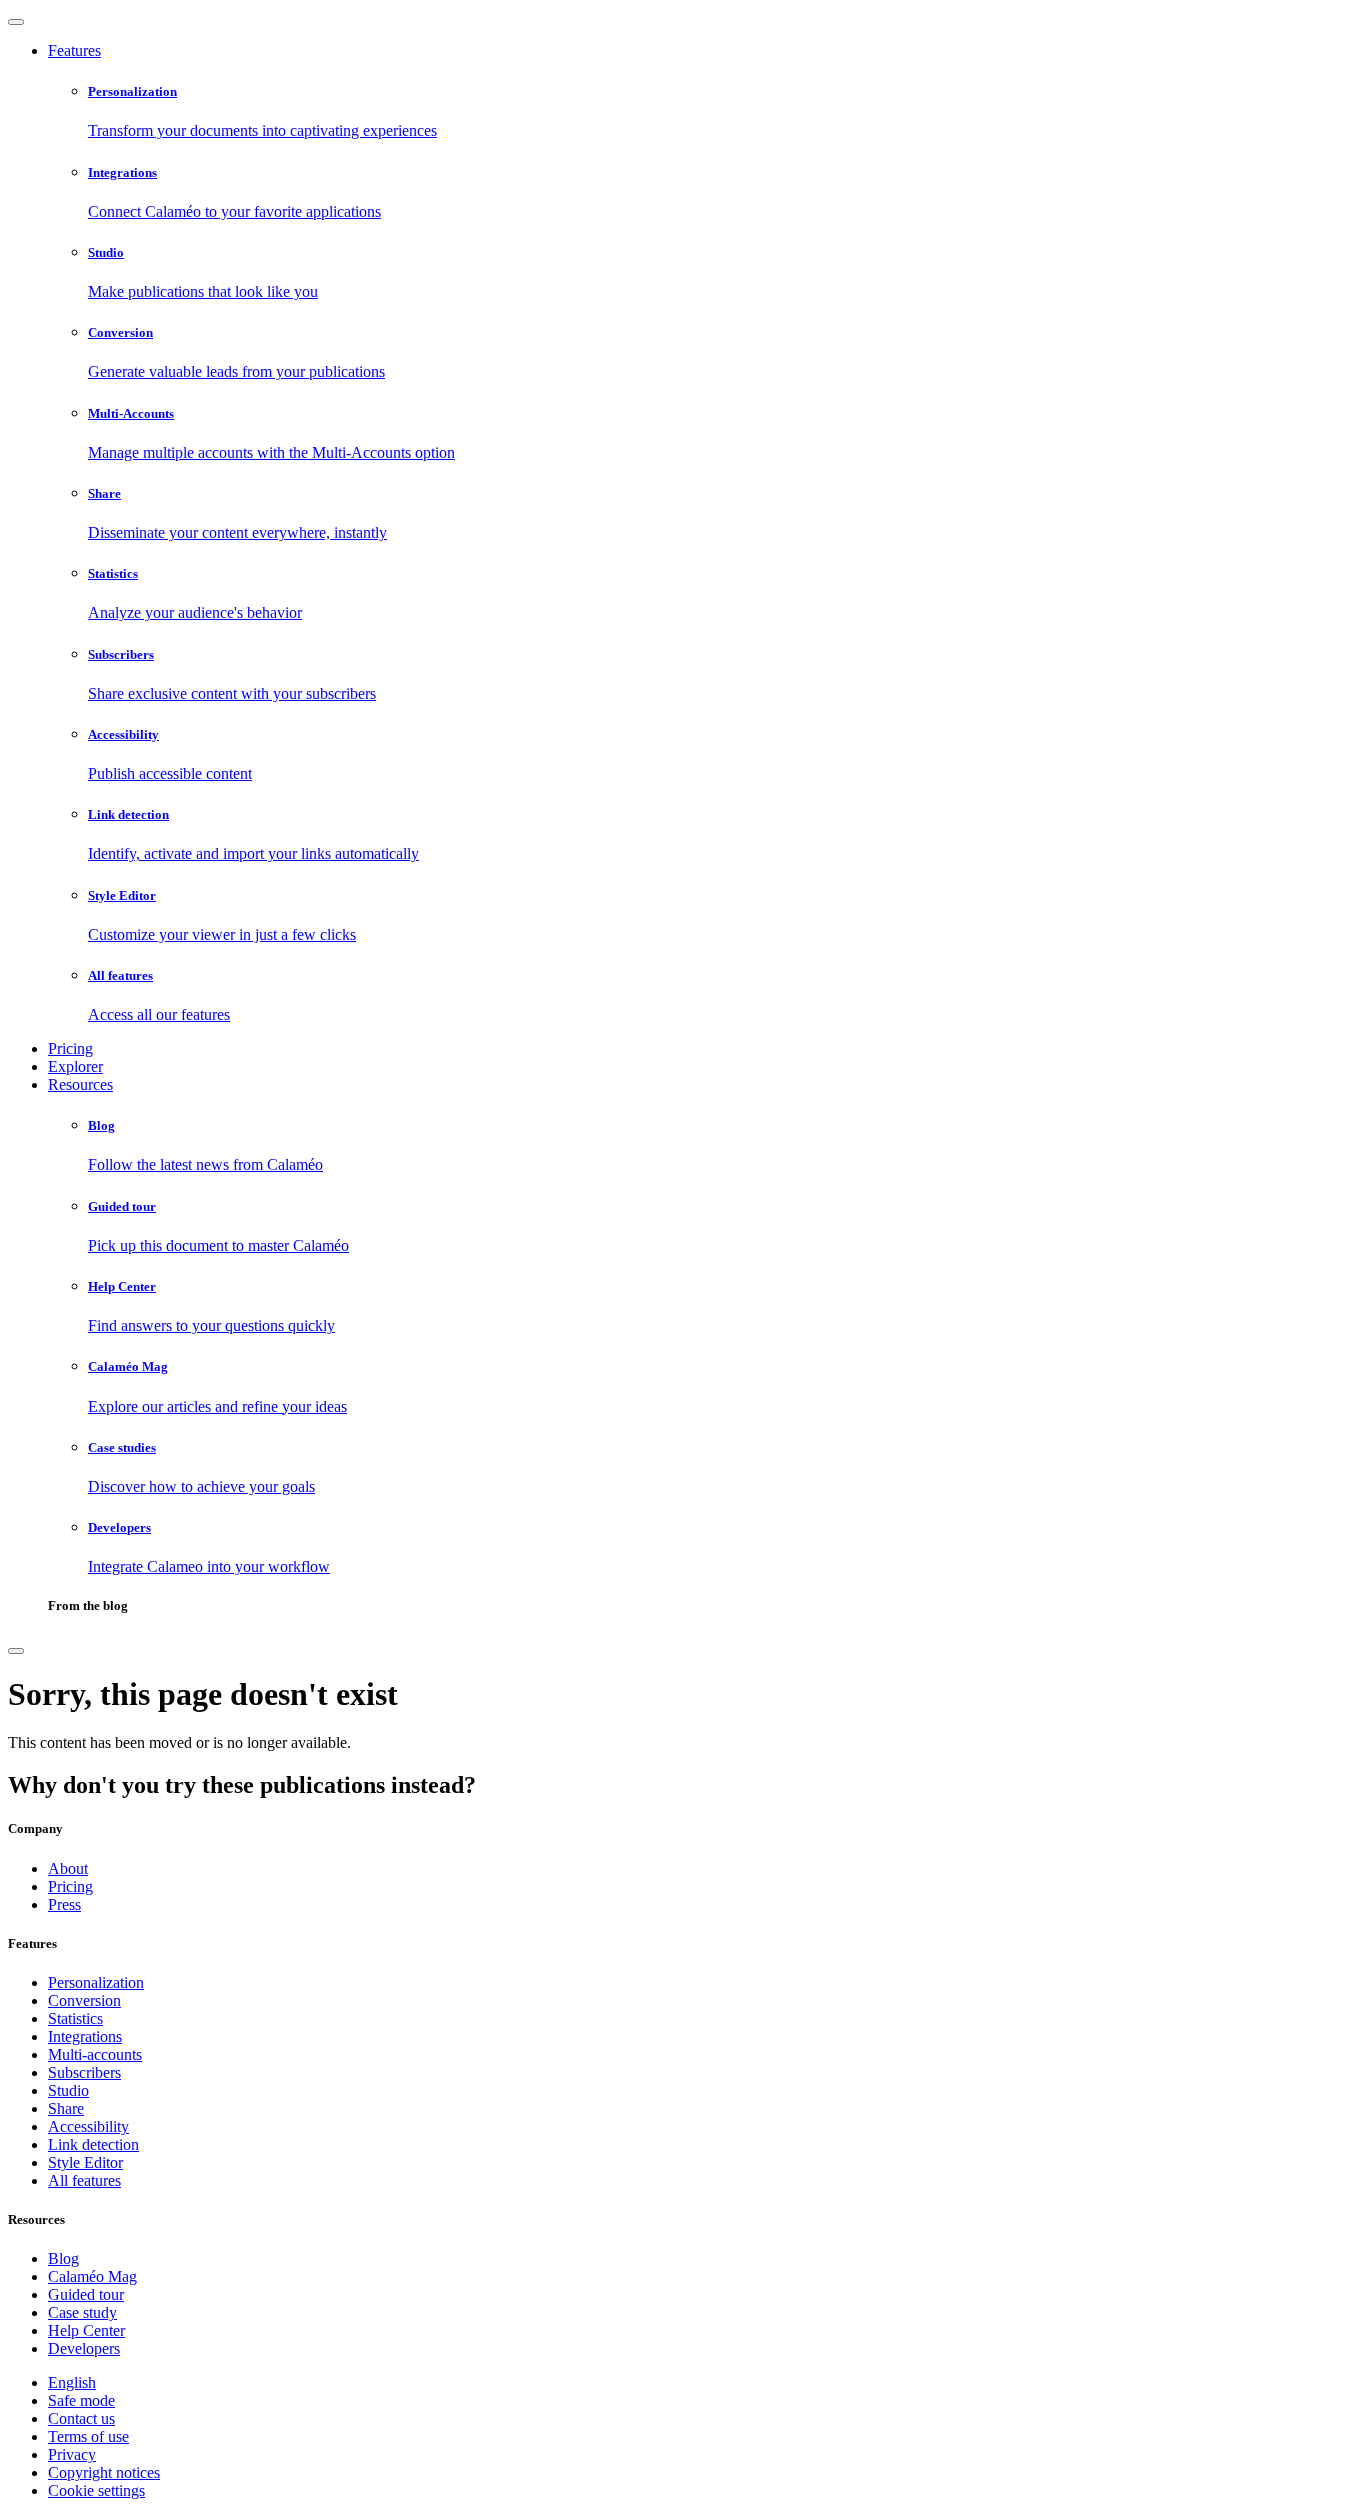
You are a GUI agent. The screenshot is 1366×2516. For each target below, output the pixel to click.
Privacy (72, 2454)
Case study (82, 2312)
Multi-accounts (95, 2054)
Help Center (86, 2330)
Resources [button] (80, 1084)
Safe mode (81, 2400)
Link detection (93, 2144)
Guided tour (86, 2294)
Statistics (75, 2018)
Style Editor (85, 2162)
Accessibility (88, 2126)
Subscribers (84, 2072)
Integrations (85, 2036)
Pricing (70, 1048)
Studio (68, 2090)
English (72, 2382)
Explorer (75, 1066)
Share (66, 2108)
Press (64, 1904)
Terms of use (88, 2436)
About (68, 1868)
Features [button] (74, 50)
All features (84, 2180)
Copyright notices (104, 2472)
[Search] (16, 1651)
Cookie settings (96, 2490)
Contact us (81, 2418)
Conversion (84, 2000)
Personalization (96, 1982)
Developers (84, 2348)
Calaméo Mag (92, 2276)
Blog (63, 2258)
